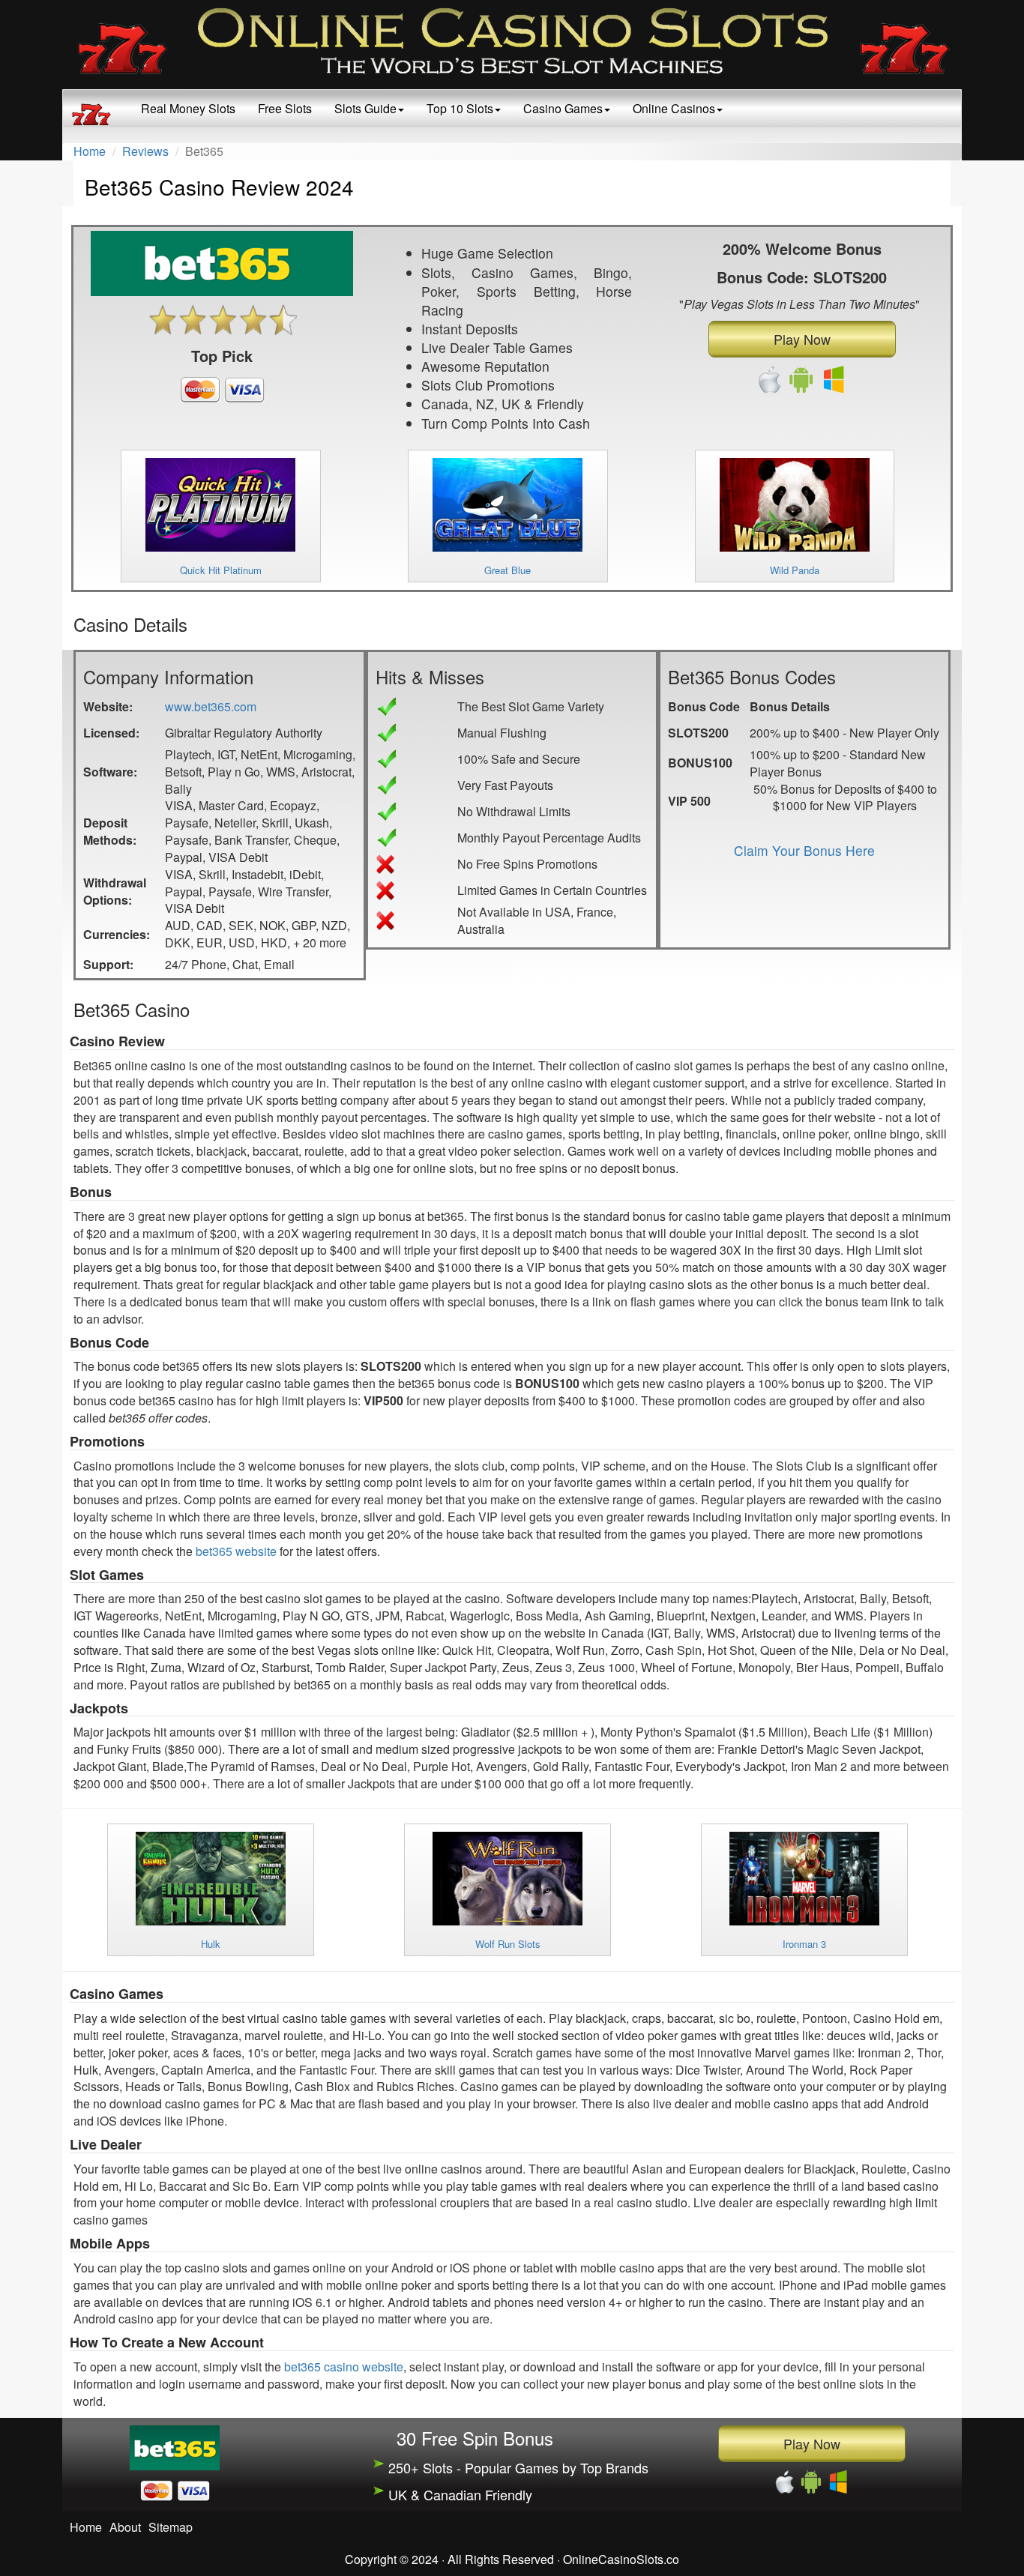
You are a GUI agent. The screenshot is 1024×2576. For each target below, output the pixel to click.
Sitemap (171, 2527)
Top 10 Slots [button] (460, 108)
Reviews (145, 151)
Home (90, 151)
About (125, 2527)
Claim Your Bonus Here (804, 850)
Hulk (211, 1944)
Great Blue (508, 570)
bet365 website (236, 1551)
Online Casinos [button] (674, 108)
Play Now (802, 339)
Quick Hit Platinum (221, 570)
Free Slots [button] (285, 108)
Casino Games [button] (563, 108)
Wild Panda (795, 570)
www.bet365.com (211, 706)
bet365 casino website (344, 2367)
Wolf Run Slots (508, 1944)
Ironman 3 (804, 1944)
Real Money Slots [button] (188, 108)
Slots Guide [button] (365, 108)
